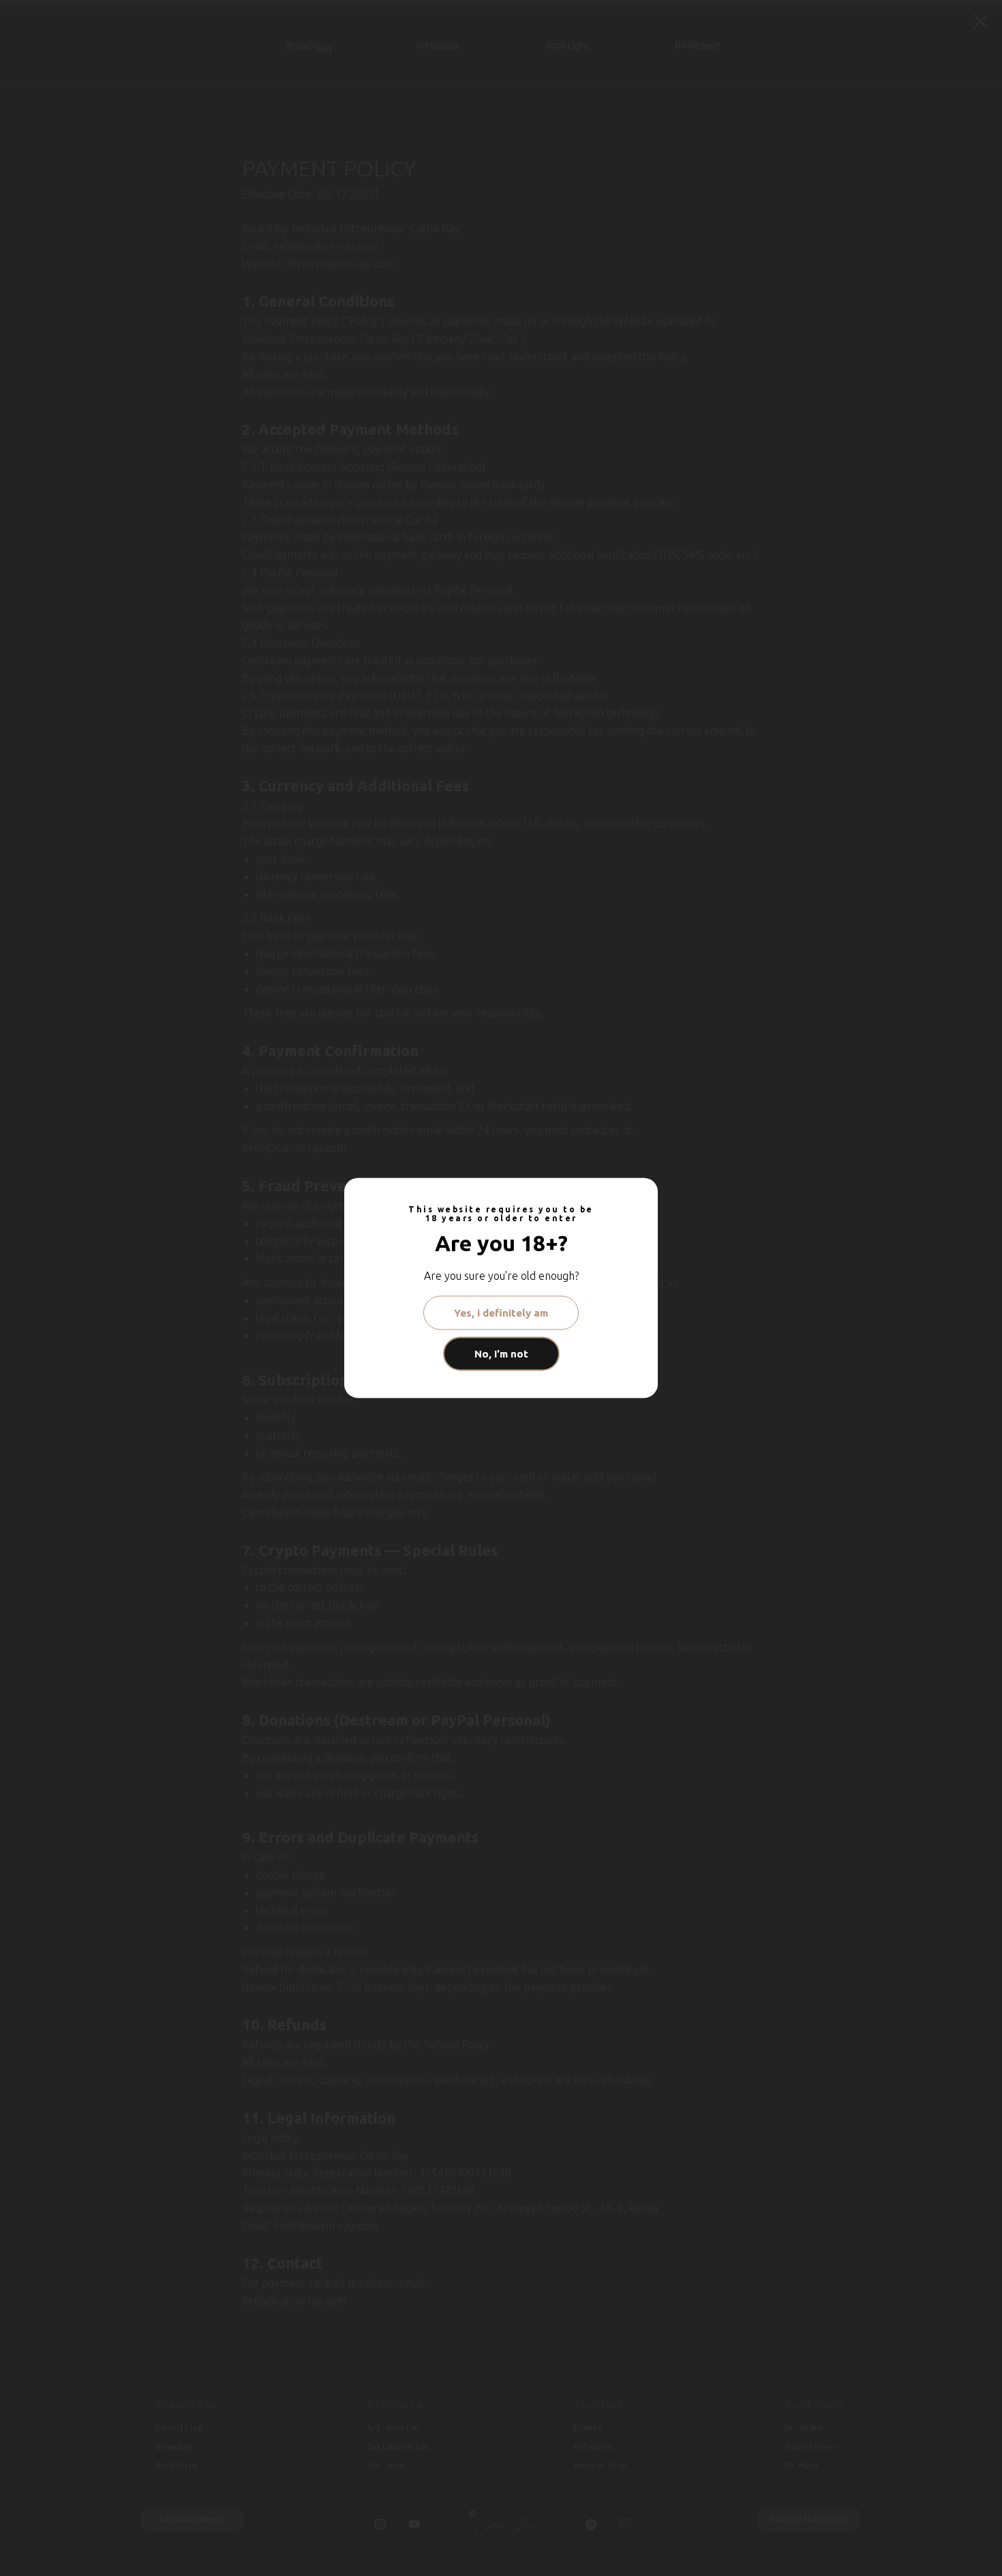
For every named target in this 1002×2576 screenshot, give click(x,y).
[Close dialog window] (981, 21)
